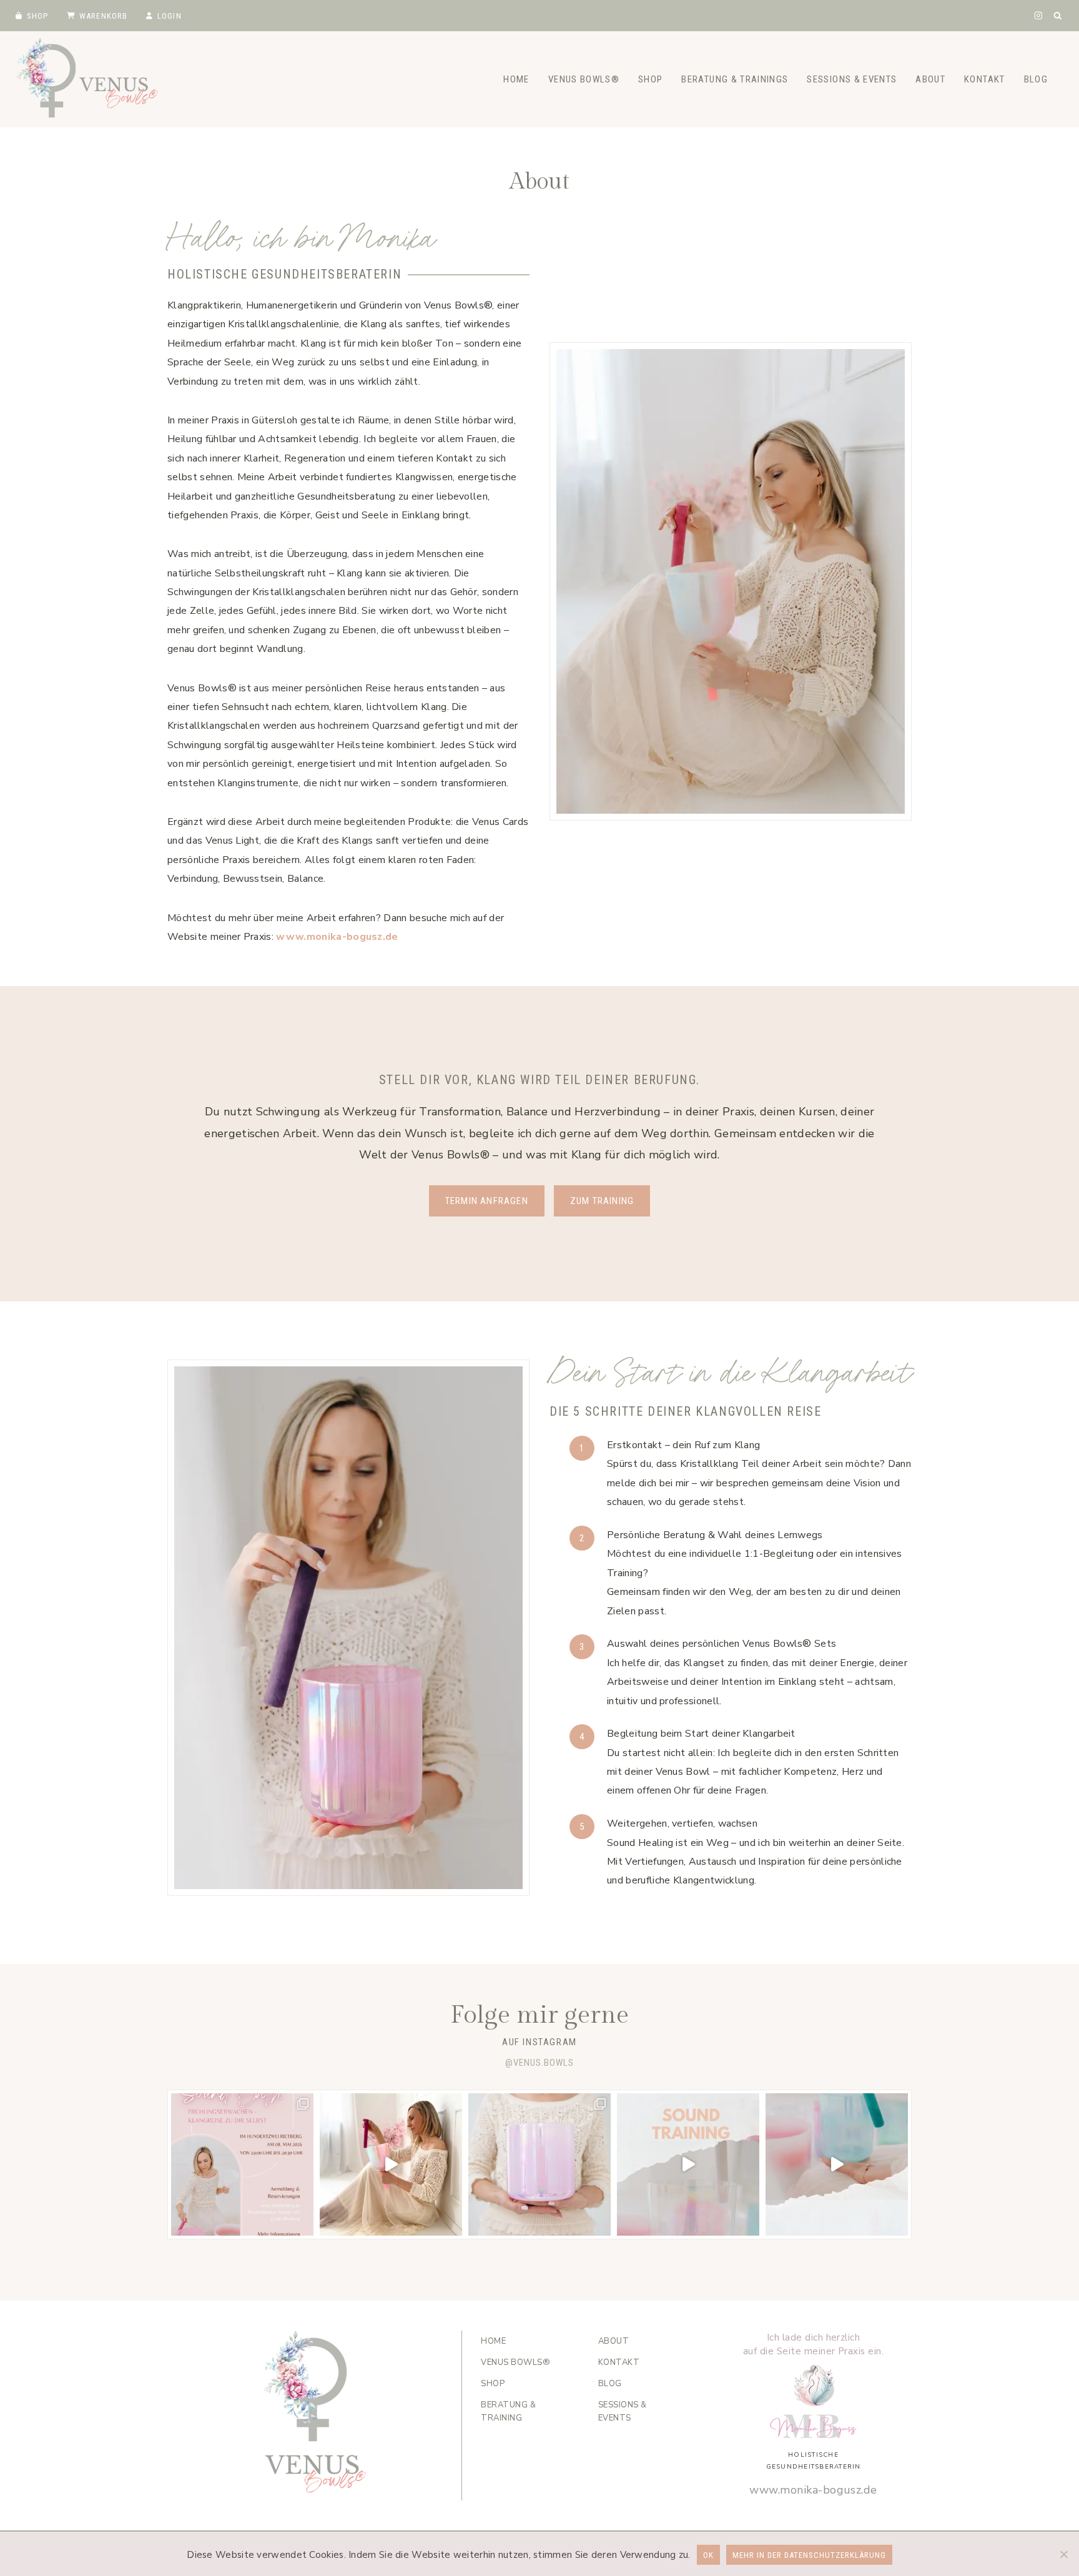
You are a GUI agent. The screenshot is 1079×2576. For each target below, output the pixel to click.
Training (508, 2411)
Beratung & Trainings (735, 79)
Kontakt (984, 79)
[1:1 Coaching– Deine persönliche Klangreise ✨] (837, 2164)
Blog (1036, 79)
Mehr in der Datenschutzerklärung (809, 2555)
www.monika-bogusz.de (337, 937)
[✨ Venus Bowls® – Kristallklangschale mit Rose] (539, 2164)
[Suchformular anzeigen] (1058, 16)
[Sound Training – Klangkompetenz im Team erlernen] (688, 2164)
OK (708, 2555)
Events (623, 2411)
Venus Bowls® (584, 79)
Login (170, 16)
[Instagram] (1038, 15)
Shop (38, 16)
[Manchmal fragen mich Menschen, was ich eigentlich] (391, 2164)
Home (516, 79)
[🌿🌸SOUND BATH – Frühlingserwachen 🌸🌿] (242, 2164)
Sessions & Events (852, 79)
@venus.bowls (539, 2063)
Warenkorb (104, 16)
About (930, 79)
